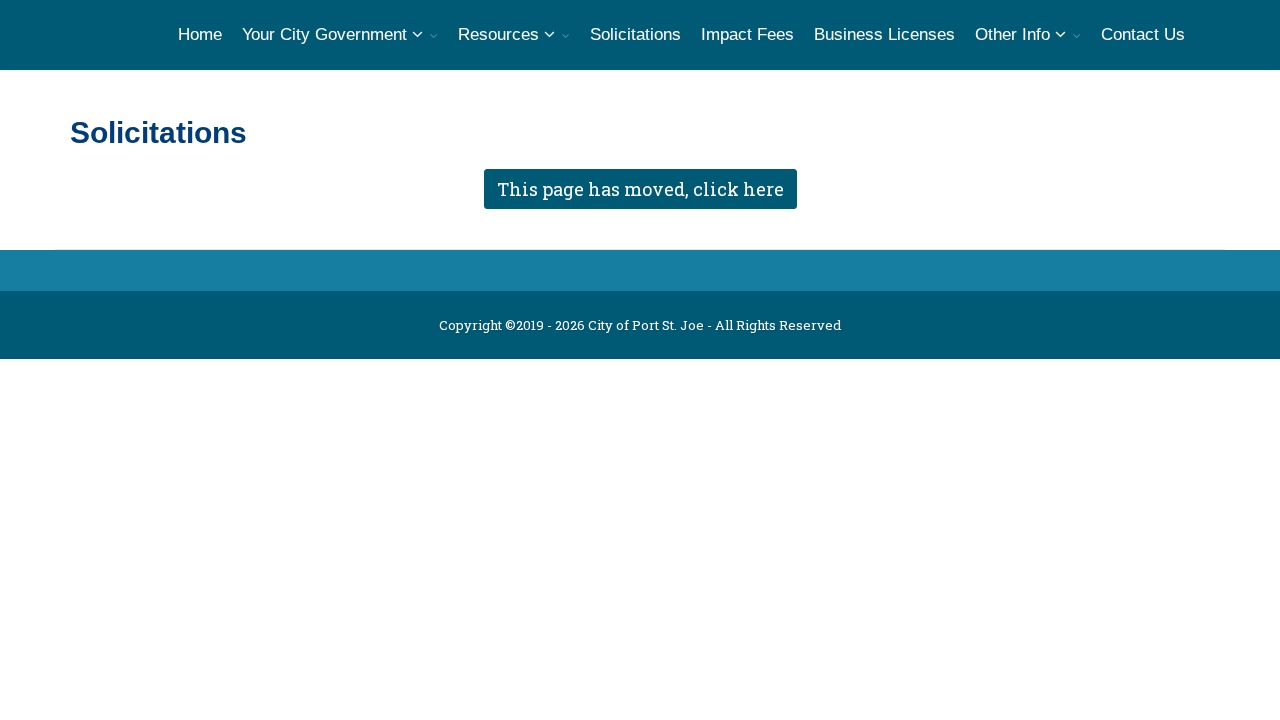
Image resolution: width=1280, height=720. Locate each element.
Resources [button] (501, 34)
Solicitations (635, 34)
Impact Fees (747, 34)
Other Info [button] (1015, 34)
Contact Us (1143, 34)
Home (200, 34)
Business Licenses (884, 34)
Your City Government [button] (327, 34)
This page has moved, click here (640, 189)
